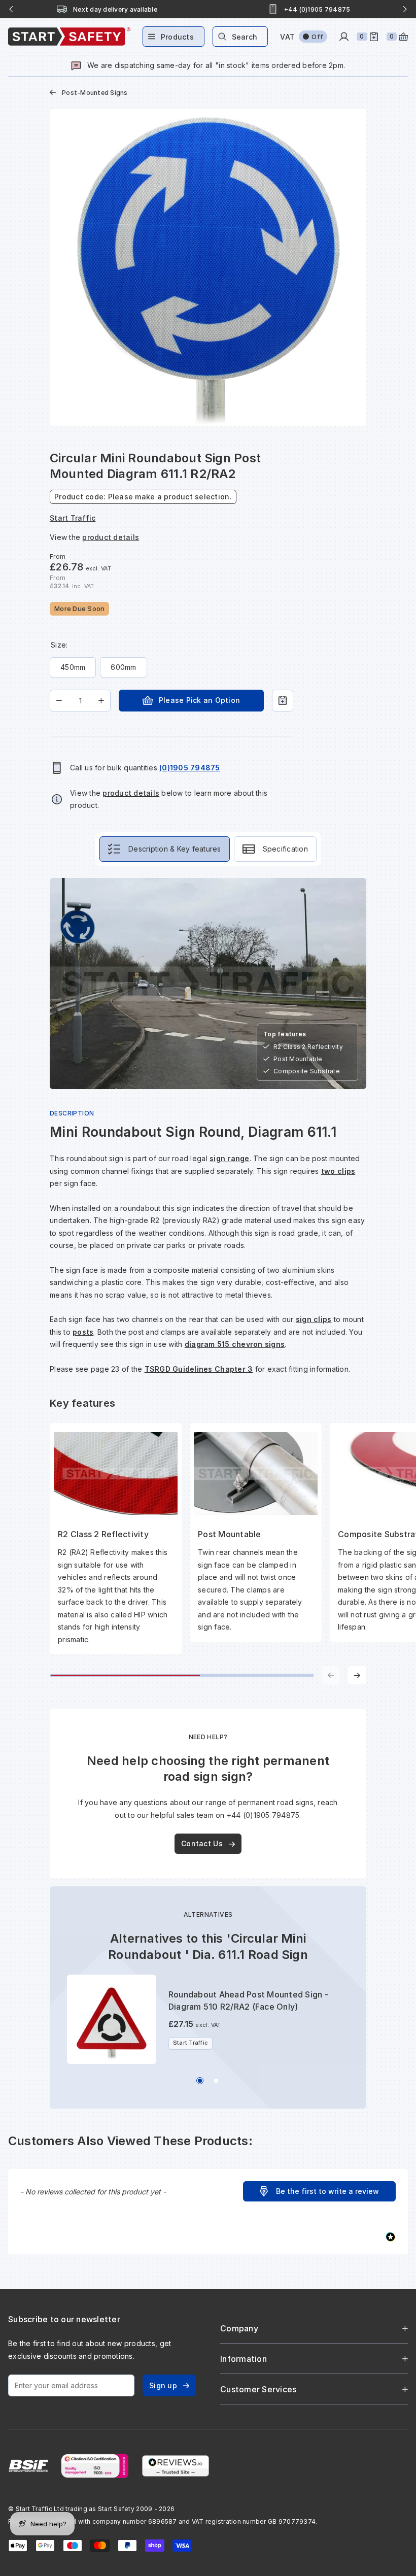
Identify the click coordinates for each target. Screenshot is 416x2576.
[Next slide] (405, 9)
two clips (338, 1171)
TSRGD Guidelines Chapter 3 (199, 1369)
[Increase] (101, 701)
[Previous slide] (11, 9)
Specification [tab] (285, 849)
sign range (230, 1158)
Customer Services (258, 2389)
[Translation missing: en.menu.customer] (344, 37)
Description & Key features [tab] (175, 849)
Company (239, 2328)
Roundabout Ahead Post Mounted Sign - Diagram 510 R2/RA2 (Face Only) (248, 2001)
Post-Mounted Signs (95, 93)
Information (244, 2359)
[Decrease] (59, 701)
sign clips (314, 1319)
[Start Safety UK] (69, 37)
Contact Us (202, 1843)
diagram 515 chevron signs (235, 1344)
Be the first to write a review (327, 2191)
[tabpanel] (208, 1281)
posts (83, 1332)
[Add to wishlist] (283, 701)
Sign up (163, 2385)
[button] (319, 2191)
